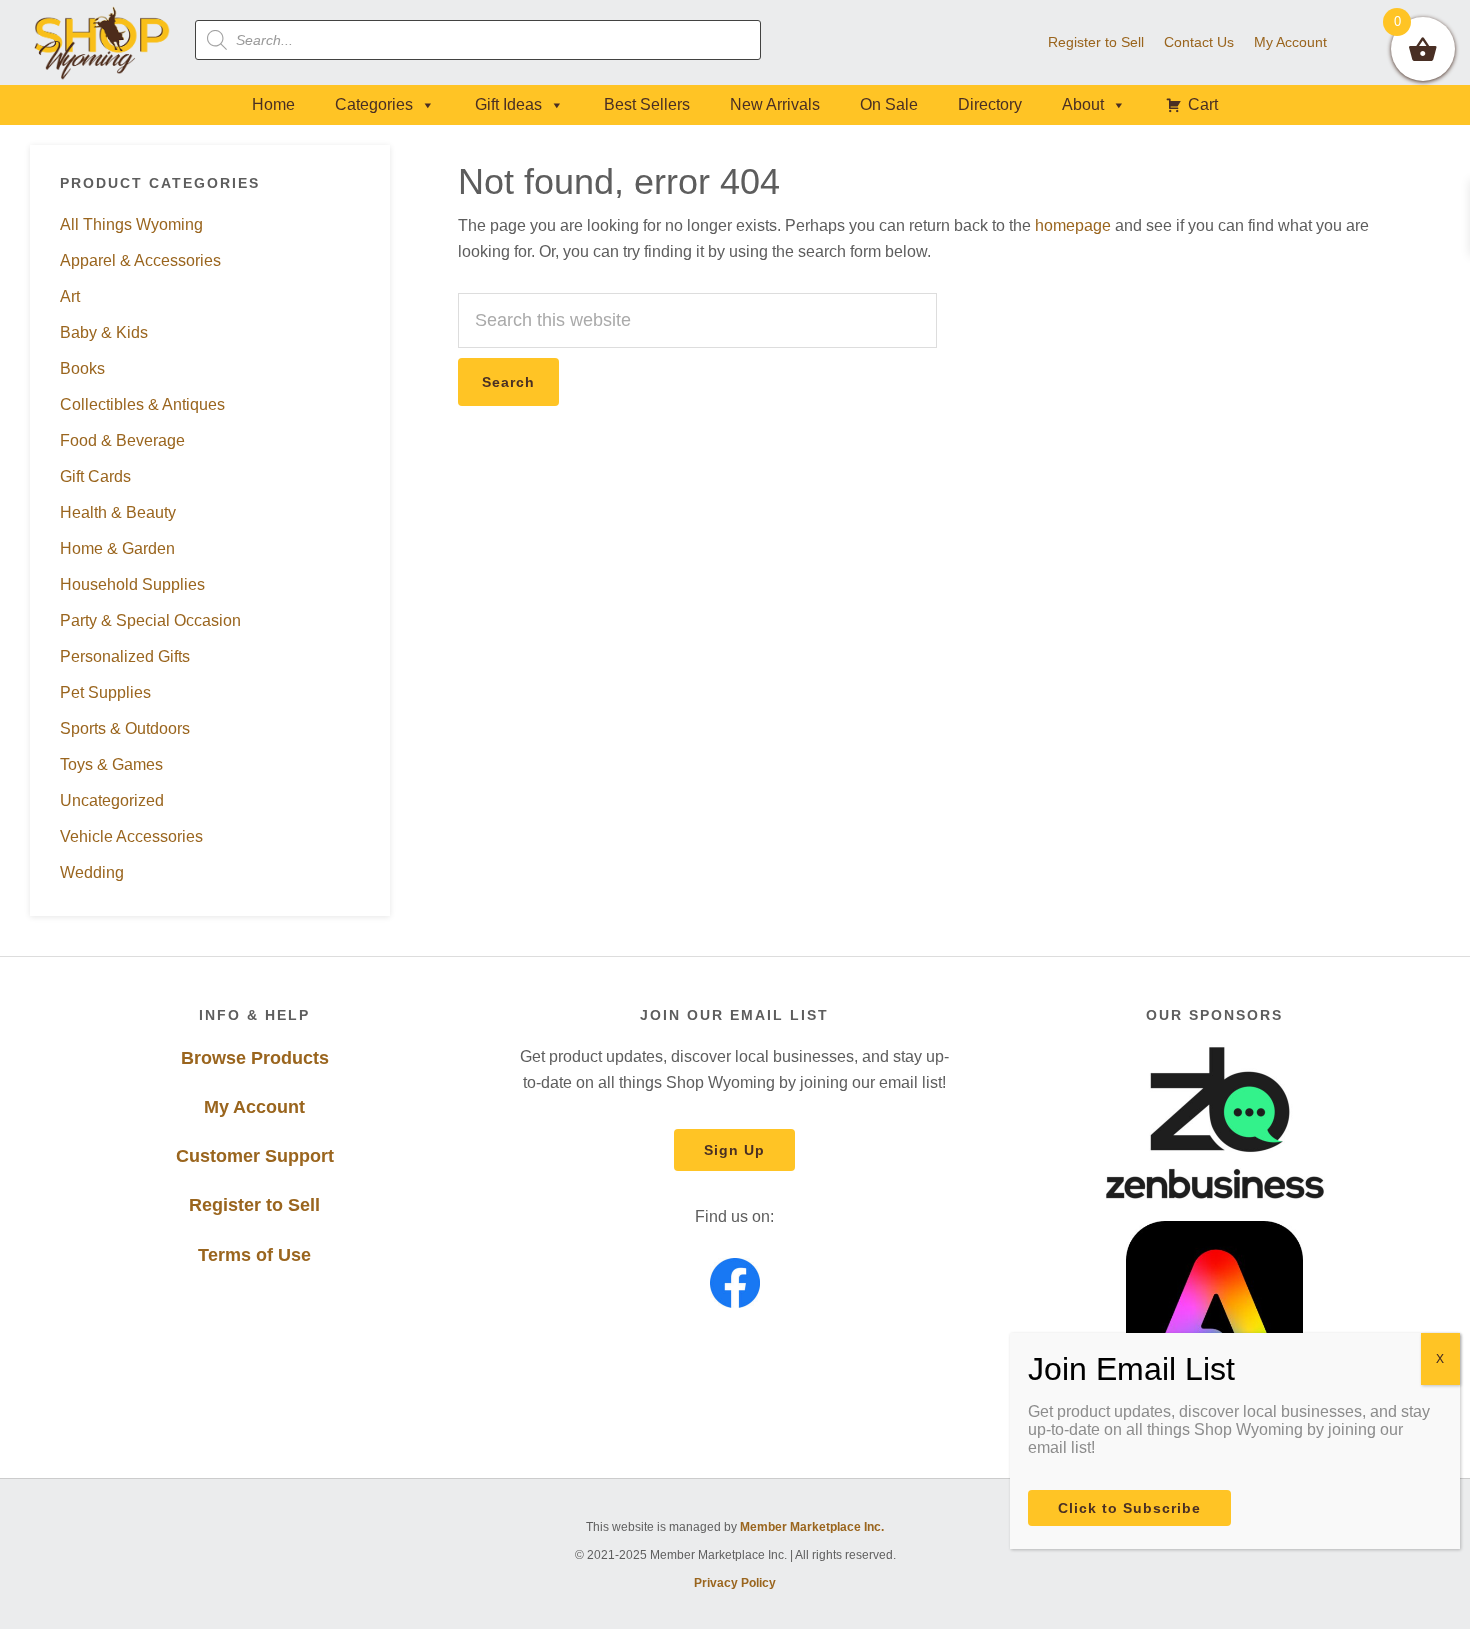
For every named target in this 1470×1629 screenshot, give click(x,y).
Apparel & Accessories (140, 260)
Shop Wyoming (102, 42)
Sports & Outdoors (125, 728)
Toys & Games (111, 764)
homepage (1073, 225)
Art (70, 296)
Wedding (92, 872)
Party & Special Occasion (150, 620)
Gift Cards (95, 476)
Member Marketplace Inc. (812, 1527)
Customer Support (255, 1156)
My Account (254, 1107)
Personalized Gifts (125, 656)
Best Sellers (647, 104)
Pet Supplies (105, 692)
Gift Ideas (508, 104)
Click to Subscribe (1129, 1508)
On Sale (889, 104)
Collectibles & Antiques (142, 404)
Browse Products (255, 1058)
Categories (374, 104)
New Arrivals (775, 104)
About (1083, 104)
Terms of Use (254, 1255)
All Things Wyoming (131, 224)
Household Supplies (132, 584)
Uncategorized (112, 800)
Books (82, 368)
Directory (990, 104)
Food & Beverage (122, 440)
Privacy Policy (735, 1583)
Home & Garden (117, 548)
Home (273, 104)
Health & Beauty (118, 512)
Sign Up (734, 1150)
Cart (1203, 104)
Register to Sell (254, 1205)
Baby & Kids (104, 332)
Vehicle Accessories (131, 836)
